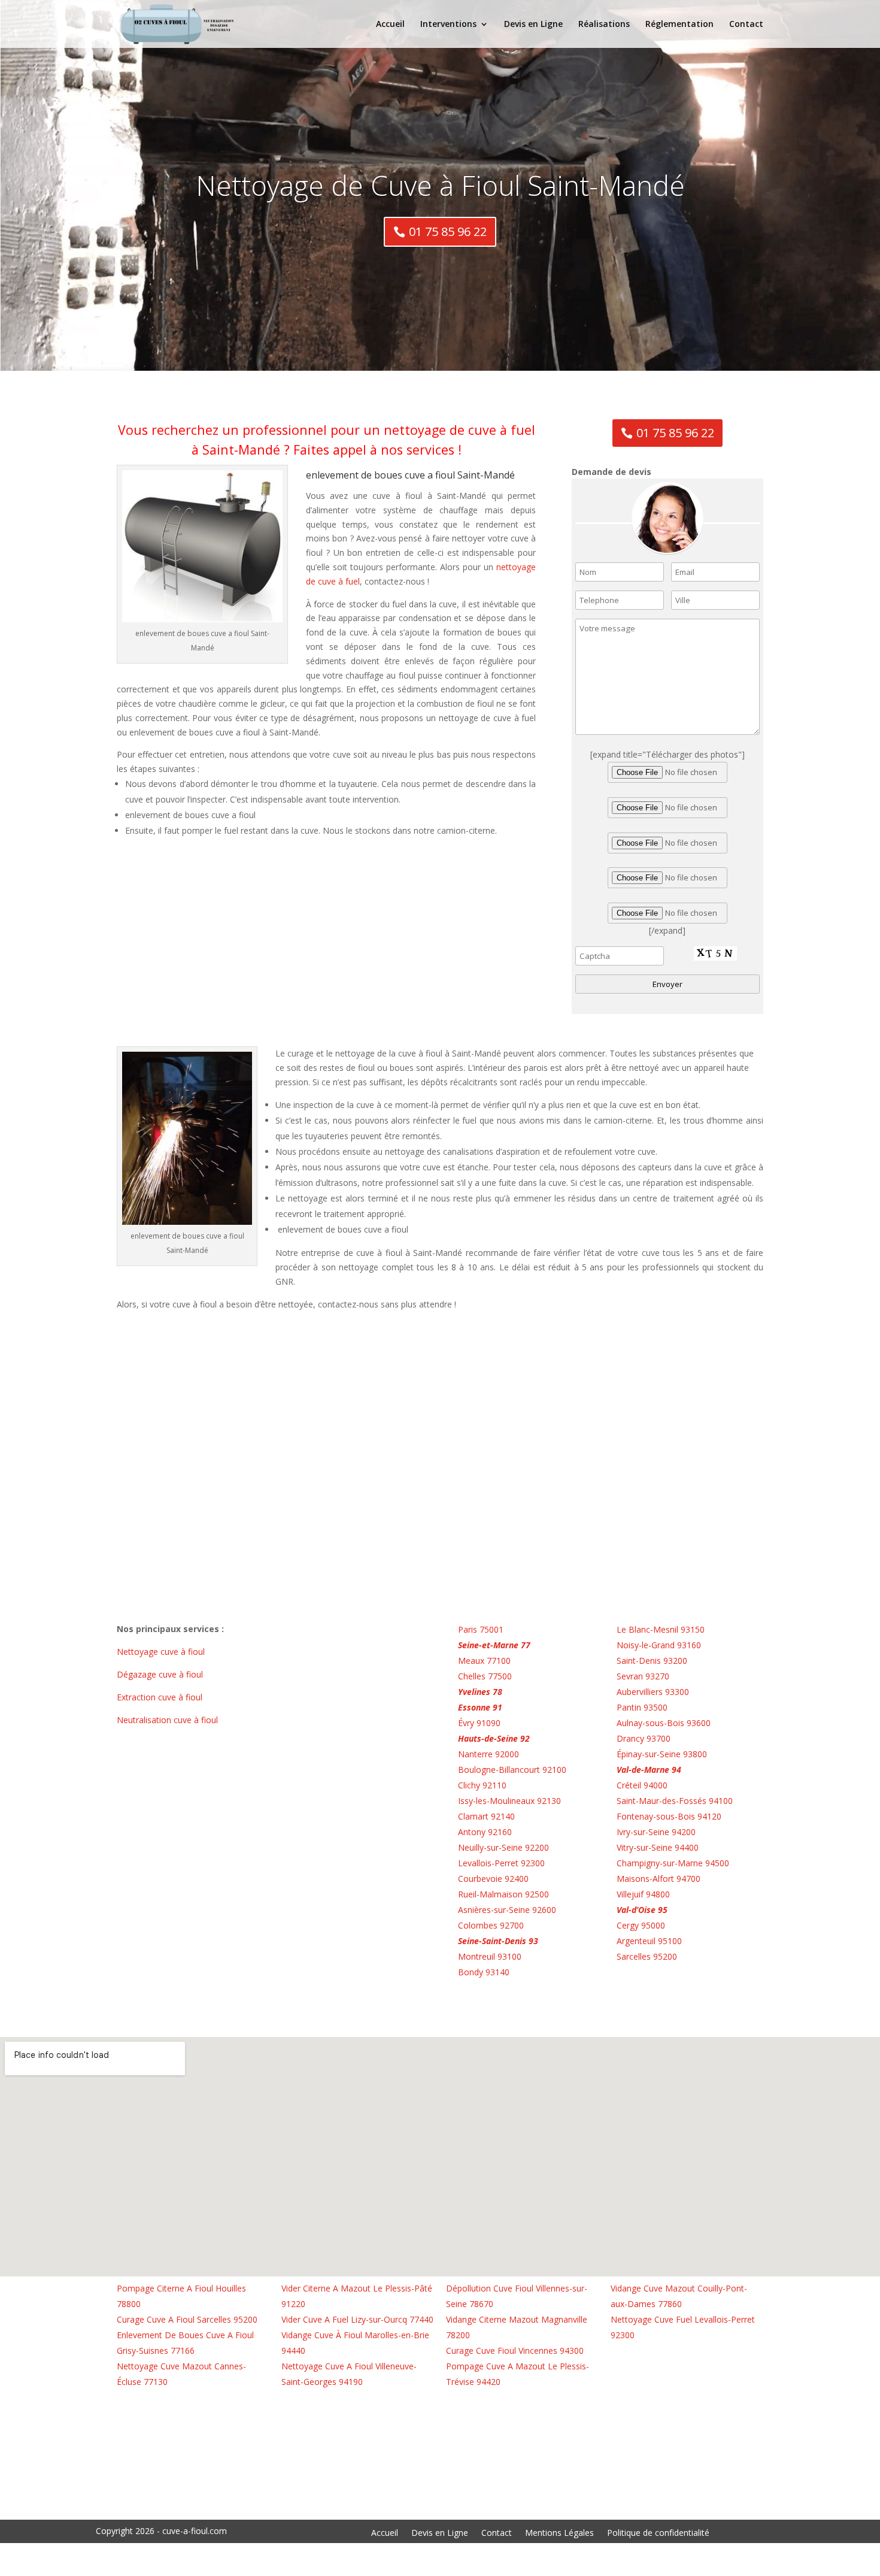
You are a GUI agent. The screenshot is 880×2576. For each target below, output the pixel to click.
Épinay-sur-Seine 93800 (662, 1754)
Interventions (448, 25)
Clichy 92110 (482, 1785)
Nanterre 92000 (488, 1754)
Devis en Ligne (533, 25)
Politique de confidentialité (658, 2533)
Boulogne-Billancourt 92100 (512, 1770)
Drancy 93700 (644, 1738)
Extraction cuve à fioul (161, 1697)
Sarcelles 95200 (647, 1956)
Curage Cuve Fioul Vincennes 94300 (515, 2351)
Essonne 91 (480, 1707)
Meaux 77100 (484, 1661)
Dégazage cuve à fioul (161, 1674)
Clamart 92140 (486, 1816)
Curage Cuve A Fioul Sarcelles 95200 (187, 2319)
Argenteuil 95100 (649, 1941)
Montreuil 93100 (490, 1956)
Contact (746, 25)
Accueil (390, 25)
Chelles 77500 (485, 1676)
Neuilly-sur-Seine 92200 (503, 1847)
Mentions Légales (559, 2533)
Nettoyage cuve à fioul (162, 1652)
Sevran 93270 (643, 1676)
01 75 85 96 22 (448, 231)
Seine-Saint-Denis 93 (498, 1941)
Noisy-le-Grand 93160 (659, 1645)
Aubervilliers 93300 (653, 1692)
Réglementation (679, 25)
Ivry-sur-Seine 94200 (656, 1832)
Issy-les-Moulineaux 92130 (509, 1801)
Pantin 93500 (642, 1707)
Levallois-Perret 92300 (501, 1863)
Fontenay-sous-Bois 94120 (669, 1816)
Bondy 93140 (484, 1972)
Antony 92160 (485, 1832)
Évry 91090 (479, 1723)
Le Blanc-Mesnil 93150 (661, 1629)
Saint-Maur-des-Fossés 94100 (675, 1801)
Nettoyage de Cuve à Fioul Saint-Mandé (440, 185)
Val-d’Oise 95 (642, 1910)
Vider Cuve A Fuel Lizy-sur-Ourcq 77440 (357, 2319)
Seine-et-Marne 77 (494, 1645)
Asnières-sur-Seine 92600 (507, 1910)
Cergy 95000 (641, 1925)
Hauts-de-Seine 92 (494, 1738)
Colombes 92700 (491, 1925)
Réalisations (604, 25)
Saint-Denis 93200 (652, 1661)
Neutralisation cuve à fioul (169, 1720)
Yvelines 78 (480, 1692)
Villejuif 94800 (643, 1894)
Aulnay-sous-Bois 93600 (664, 1723)
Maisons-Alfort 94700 (659, 1879)
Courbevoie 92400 (493, 1879)
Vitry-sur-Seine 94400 (658, 1847)
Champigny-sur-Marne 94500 (673, 1863)
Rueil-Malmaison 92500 (503, 1894)
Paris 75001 (481, 1629)
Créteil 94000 (642, 1785)
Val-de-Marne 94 (649, 1770)
